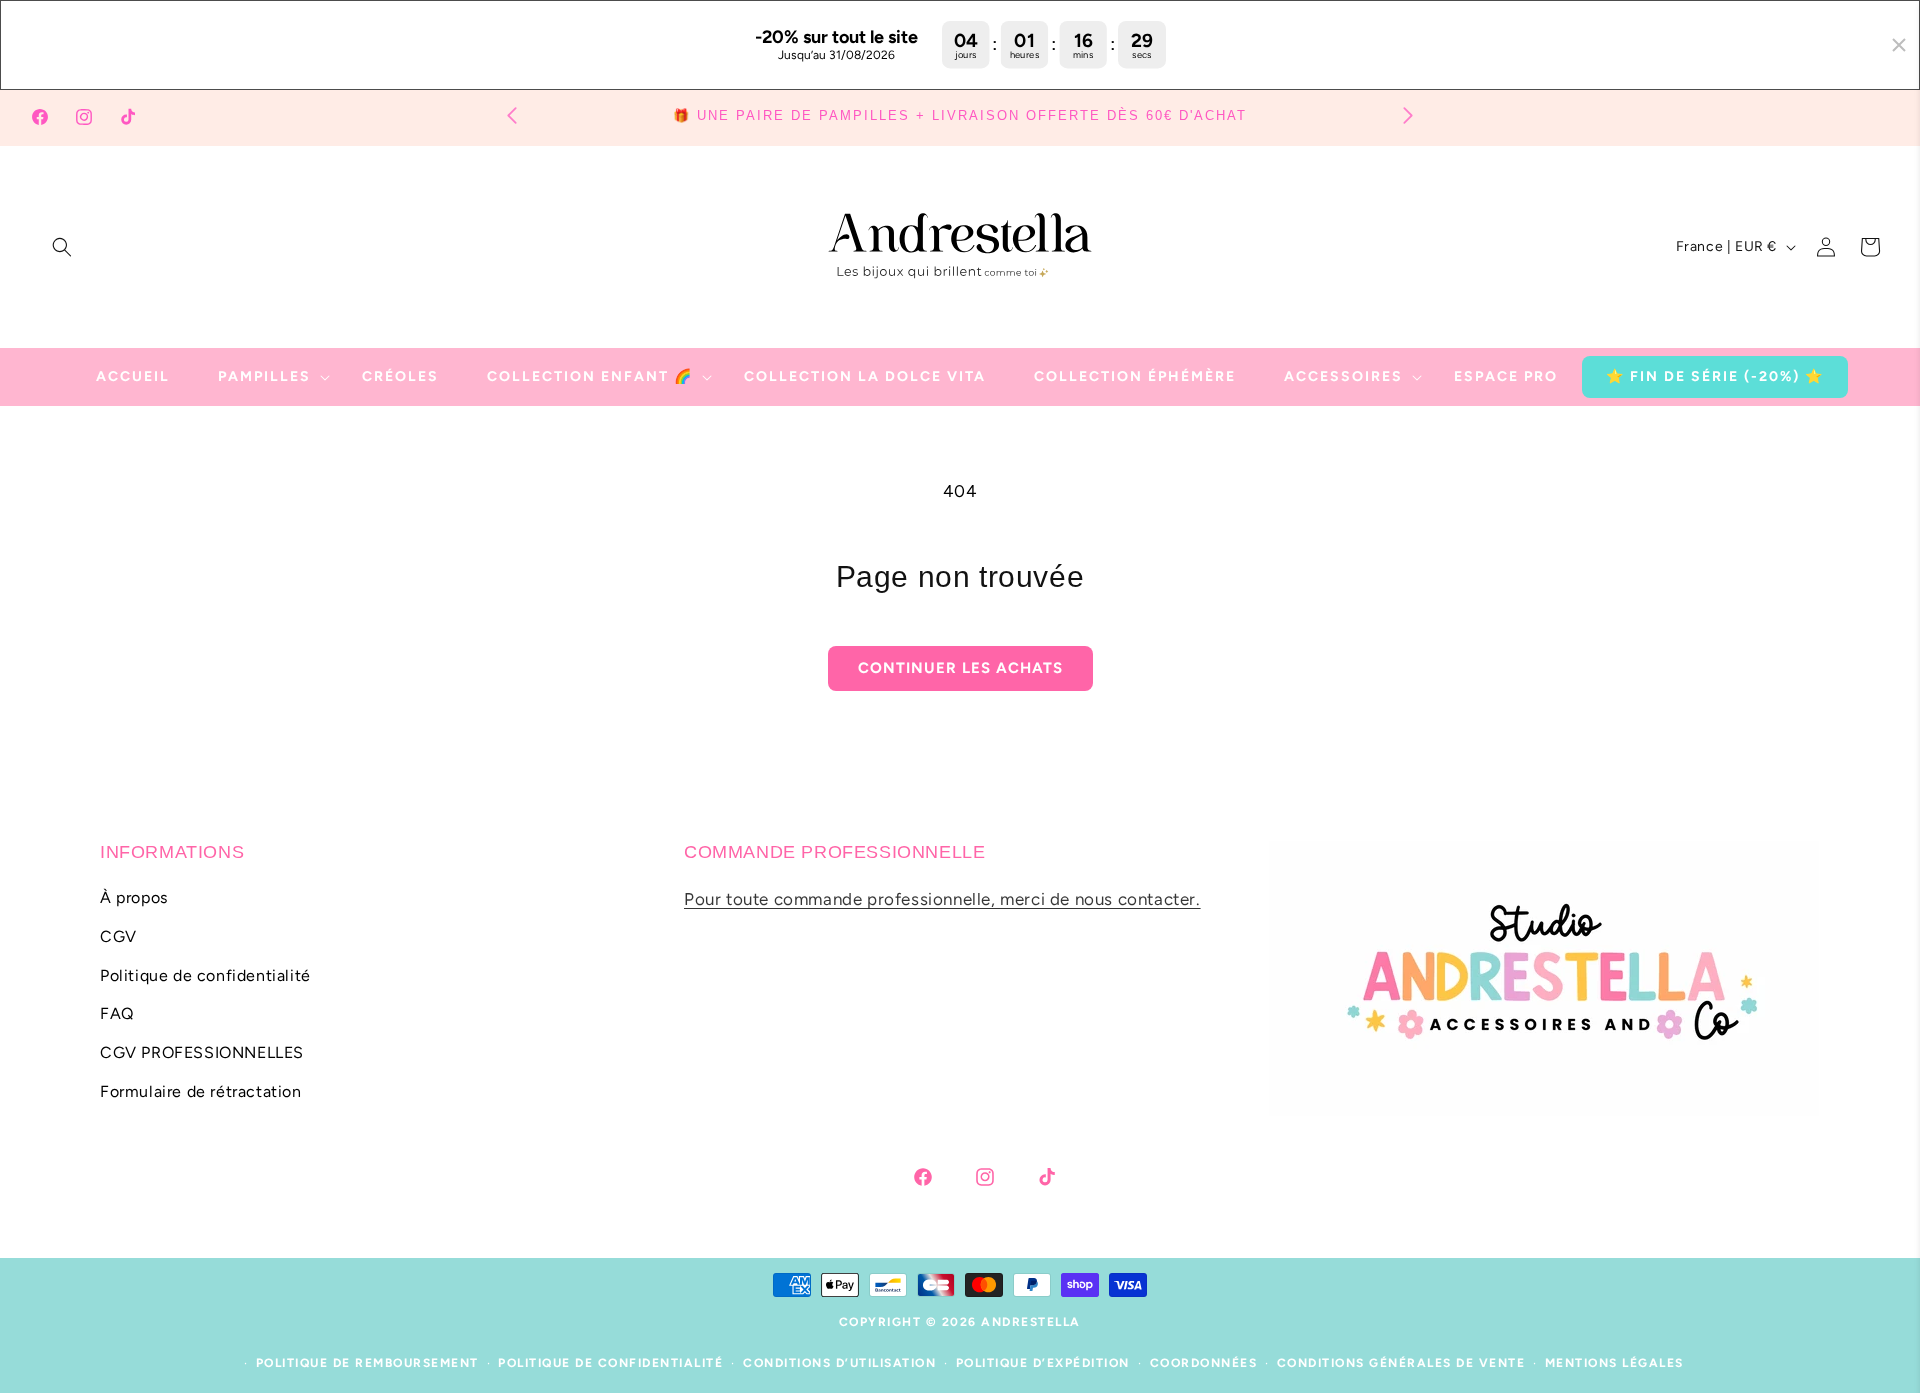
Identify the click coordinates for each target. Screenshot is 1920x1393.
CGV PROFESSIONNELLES (202, 1052)
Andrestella (1031, 1322)
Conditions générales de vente (1401, 1363)
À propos (134, 897)
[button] (62, 247)
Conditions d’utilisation (839, 1363)
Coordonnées (1204, 1363)
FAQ (117, 1014)
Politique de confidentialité (205, 975)
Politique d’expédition (1043, 1363)
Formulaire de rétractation (201, 1091)
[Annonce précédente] (512, 114)
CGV (118, 936)
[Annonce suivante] (1408, 114)
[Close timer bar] (1899, 45)
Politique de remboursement (367, 1363)
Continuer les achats (960, 668)
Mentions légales (1614, 1363)
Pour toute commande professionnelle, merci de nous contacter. (942, 899)
